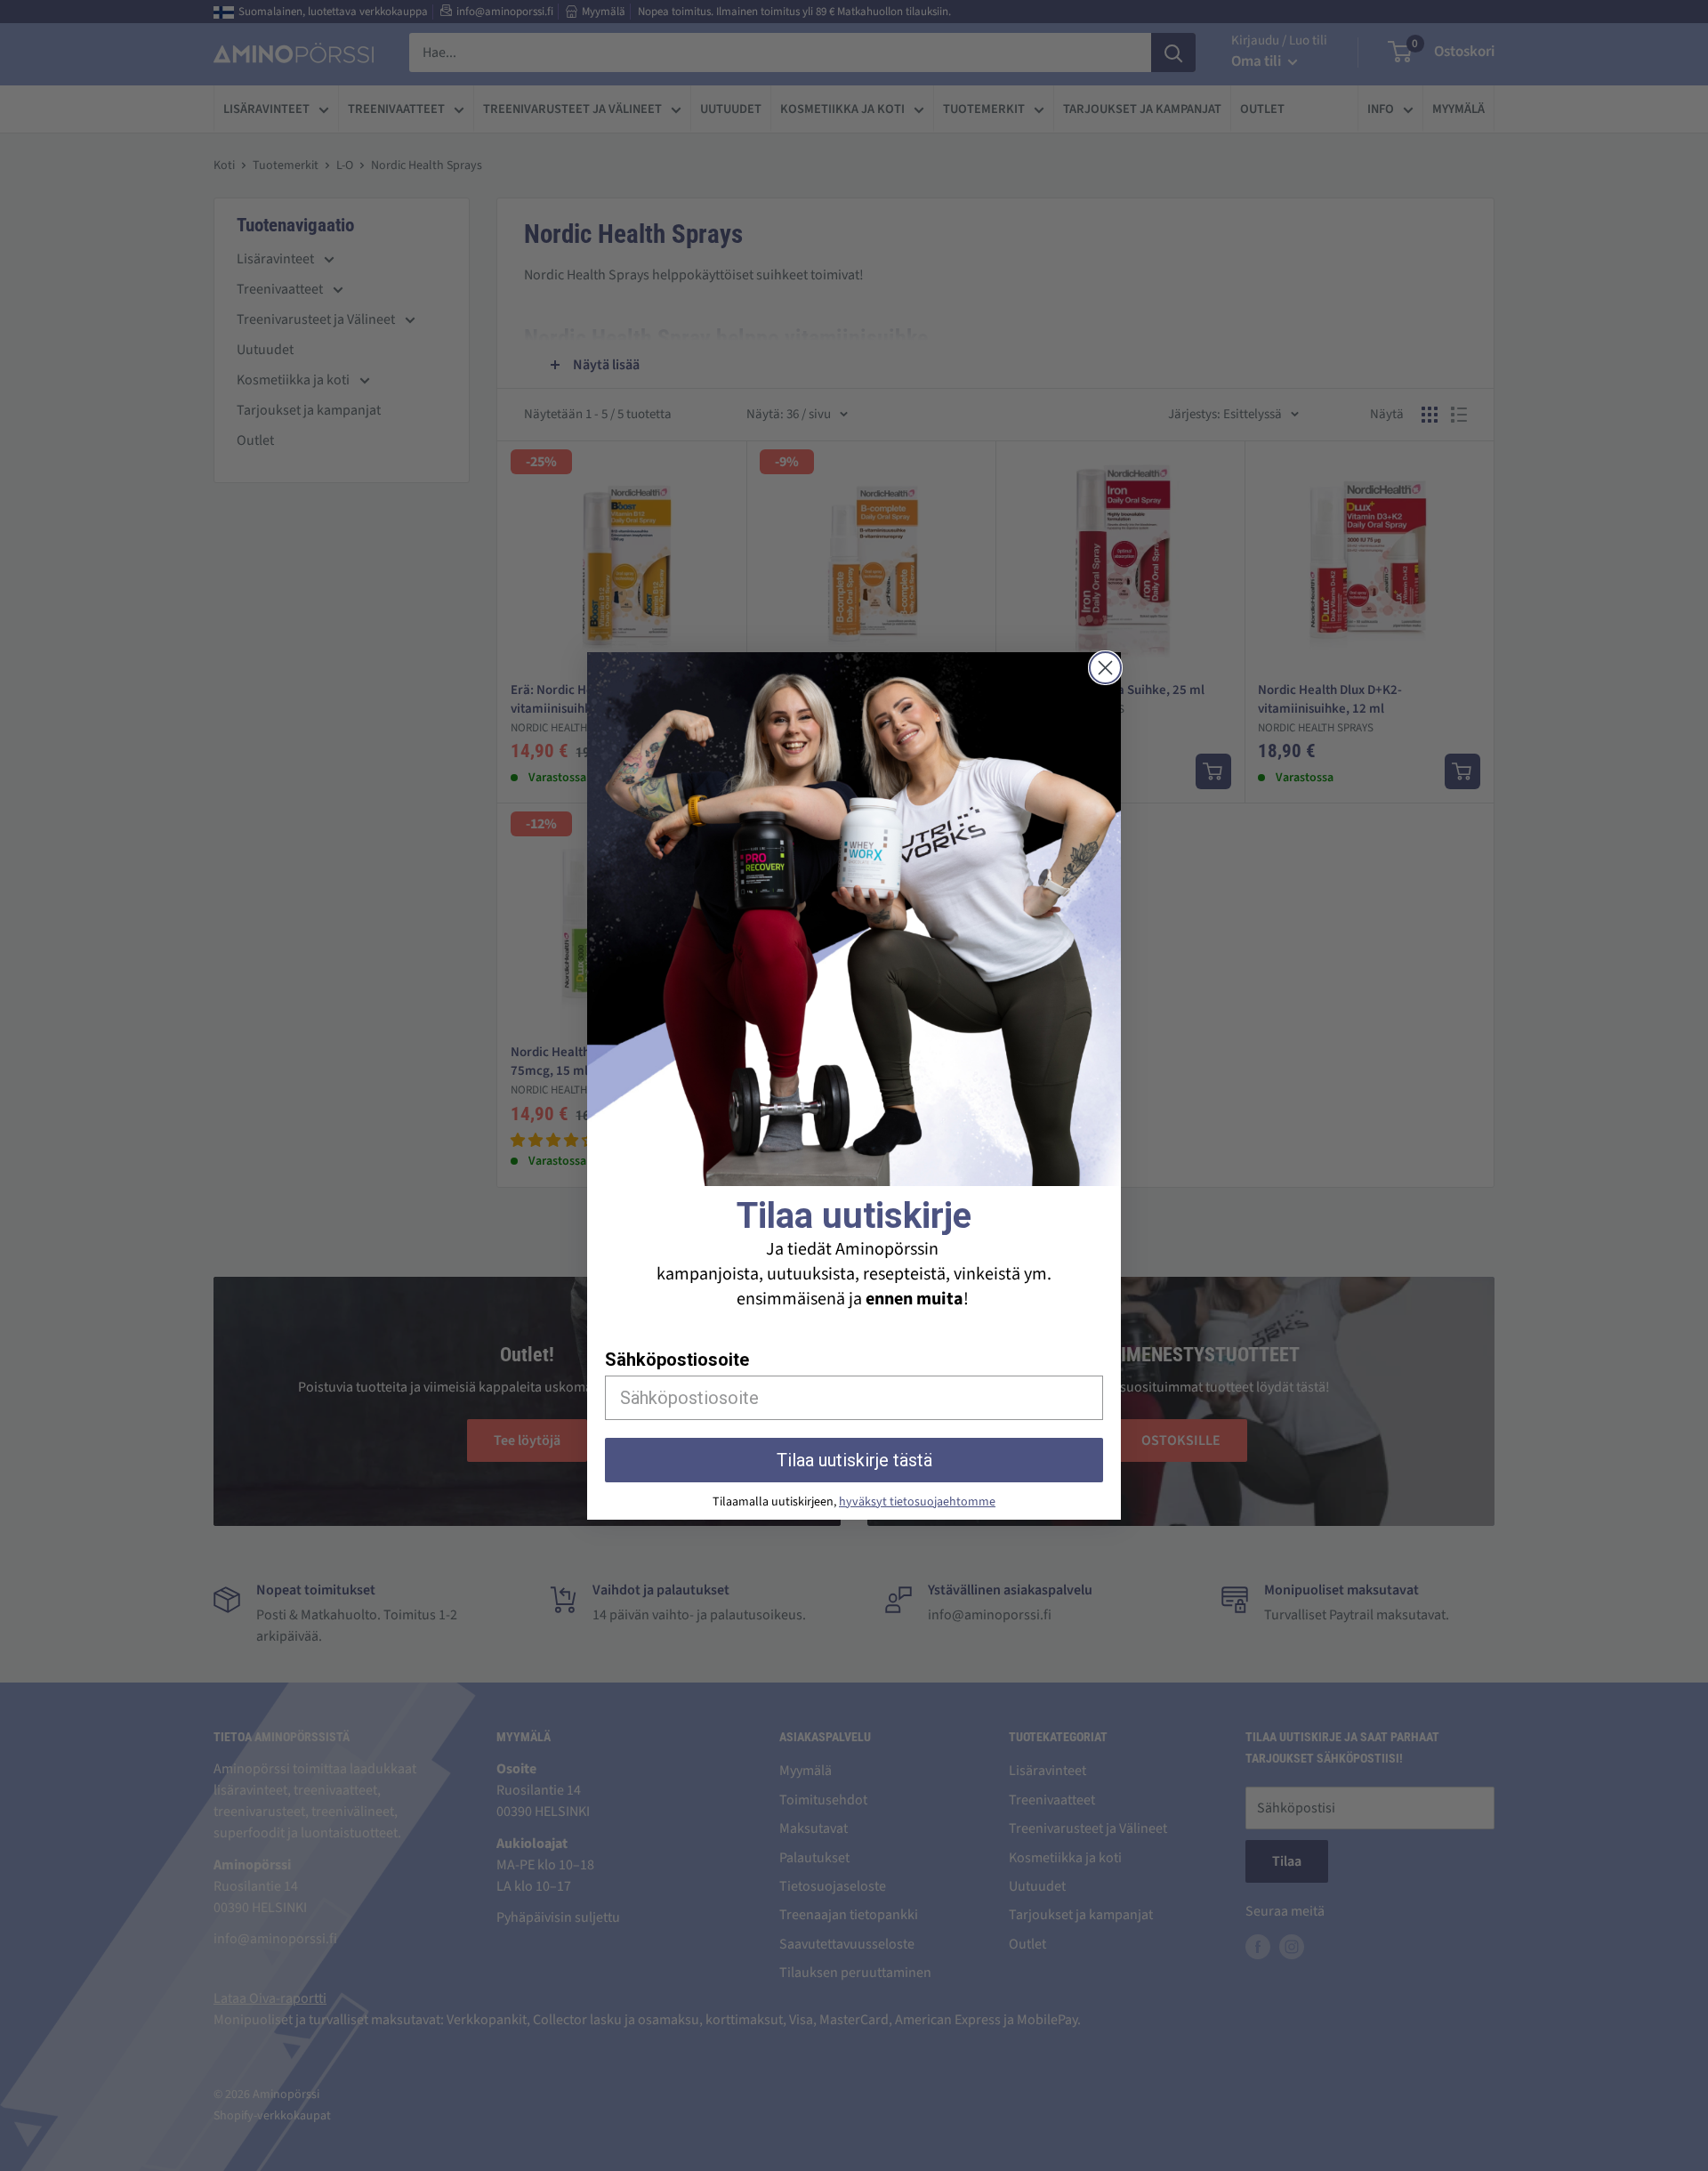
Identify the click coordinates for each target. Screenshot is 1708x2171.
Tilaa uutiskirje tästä (854, 1460)
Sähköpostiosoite (677, 1360)
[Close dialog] (1105, 668)
